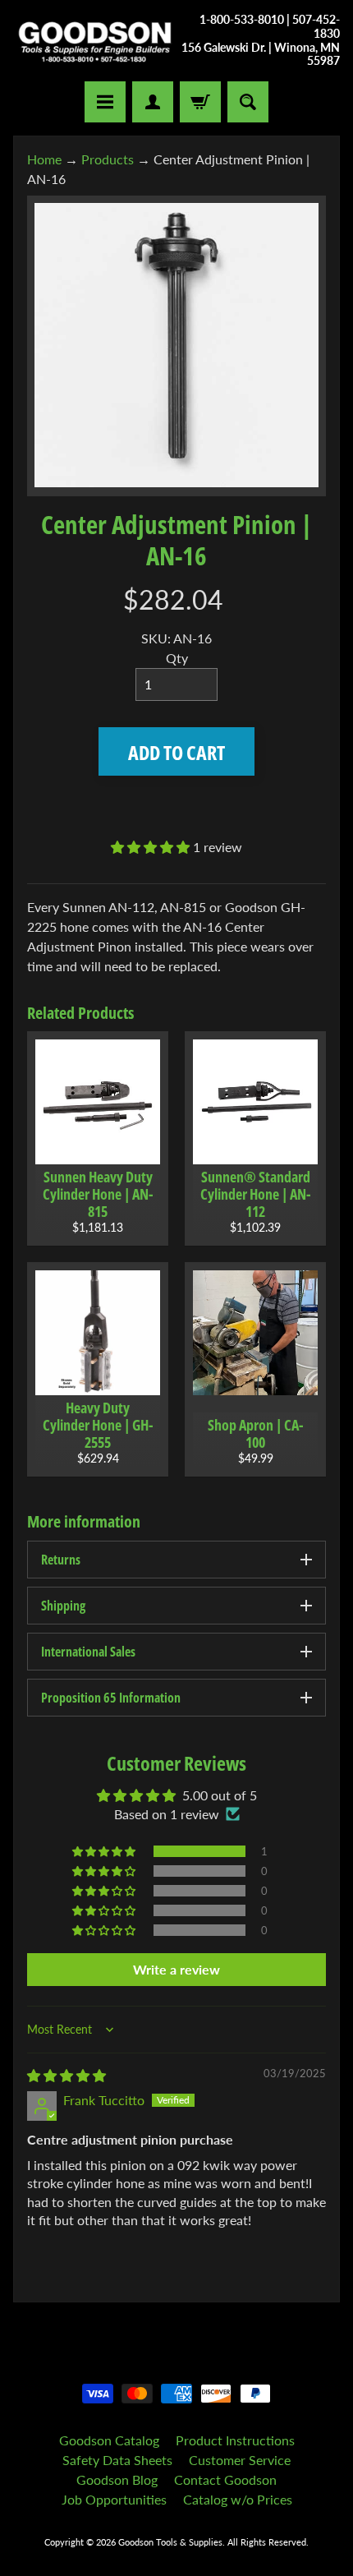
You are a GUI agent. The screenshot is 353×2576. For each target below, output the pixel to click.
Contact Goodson (225, 2479)
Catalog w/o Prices (238, 2499)
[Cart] (200, 102)
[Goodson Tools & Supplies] (95, 41)
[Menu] (105, 102)
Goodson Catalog (109, 2440)
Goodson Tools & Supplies (170, 2542)
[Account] (153, 102)
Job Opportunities (114, 2499)
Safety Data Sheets (117, 2460)
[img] (66, 2075)
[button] (152, 847)
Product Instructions (235, 2440)
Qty (177, 658)
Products (108, 159)
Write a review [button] (176, 1969)
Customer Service (240, 2460)
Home (44, 159)
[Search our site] (248, 102)
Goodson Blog (117, 2479)
